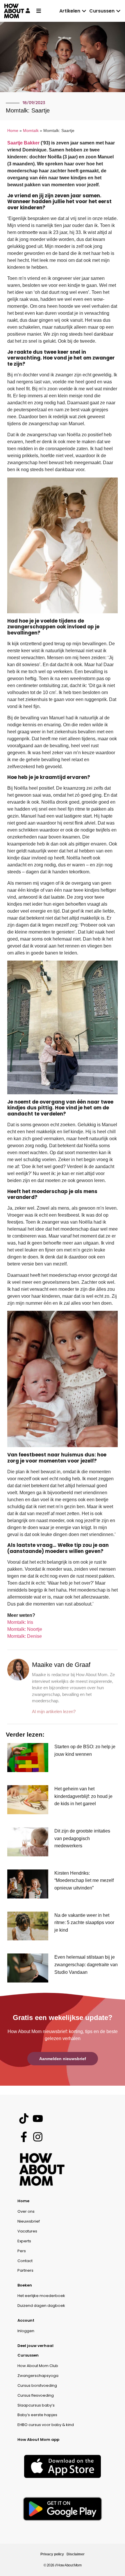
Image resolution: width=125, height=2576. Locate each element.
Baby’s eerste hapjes (37, 2415)
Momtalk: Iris (20, 1622)
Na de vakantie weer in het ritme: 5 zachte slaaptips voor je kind (84, 1923)
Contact (25, 2261)
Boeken (25, 2285)
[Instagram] (38, 2137)
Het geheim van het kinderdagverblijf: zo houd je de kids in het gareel (83, 1796)
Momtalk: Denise (25, 1636)
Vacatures (27, 2231)
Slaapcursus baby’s (36, 2405)
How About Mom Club (38, 2366)
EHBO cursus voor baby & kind (46, 2425)
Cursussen (28, 2355)
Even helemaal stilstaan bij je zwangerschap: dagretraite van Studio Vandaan (86, 1964)
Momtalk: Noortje (25, 1629)
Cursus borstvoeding (37, 2385)
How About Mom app (38, 2440)
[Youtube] (38, 2118)
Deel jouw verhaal (35, 2346)
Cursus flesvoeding (36, 2395)
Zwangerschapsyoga (38, 2376)
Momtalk (31, 131)
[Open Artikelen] (84, 11)
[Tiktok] (24, 2118)
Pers (22, 2251)
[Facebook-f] (24, 2137)
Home (13, 131)
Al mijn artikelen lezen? (54, 1711)
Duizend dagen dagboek (41, 2306)
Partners (25, 2270)
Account (26, 2320)
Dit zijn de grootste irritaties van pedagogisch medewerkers (82, 1838)
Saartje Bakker (23, 143)
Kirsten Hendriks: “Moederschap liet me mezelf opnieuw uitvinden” (84, 1880)
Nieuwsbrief (29, 2221)
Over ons (26, 2211)
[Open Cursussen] (118, 11)
